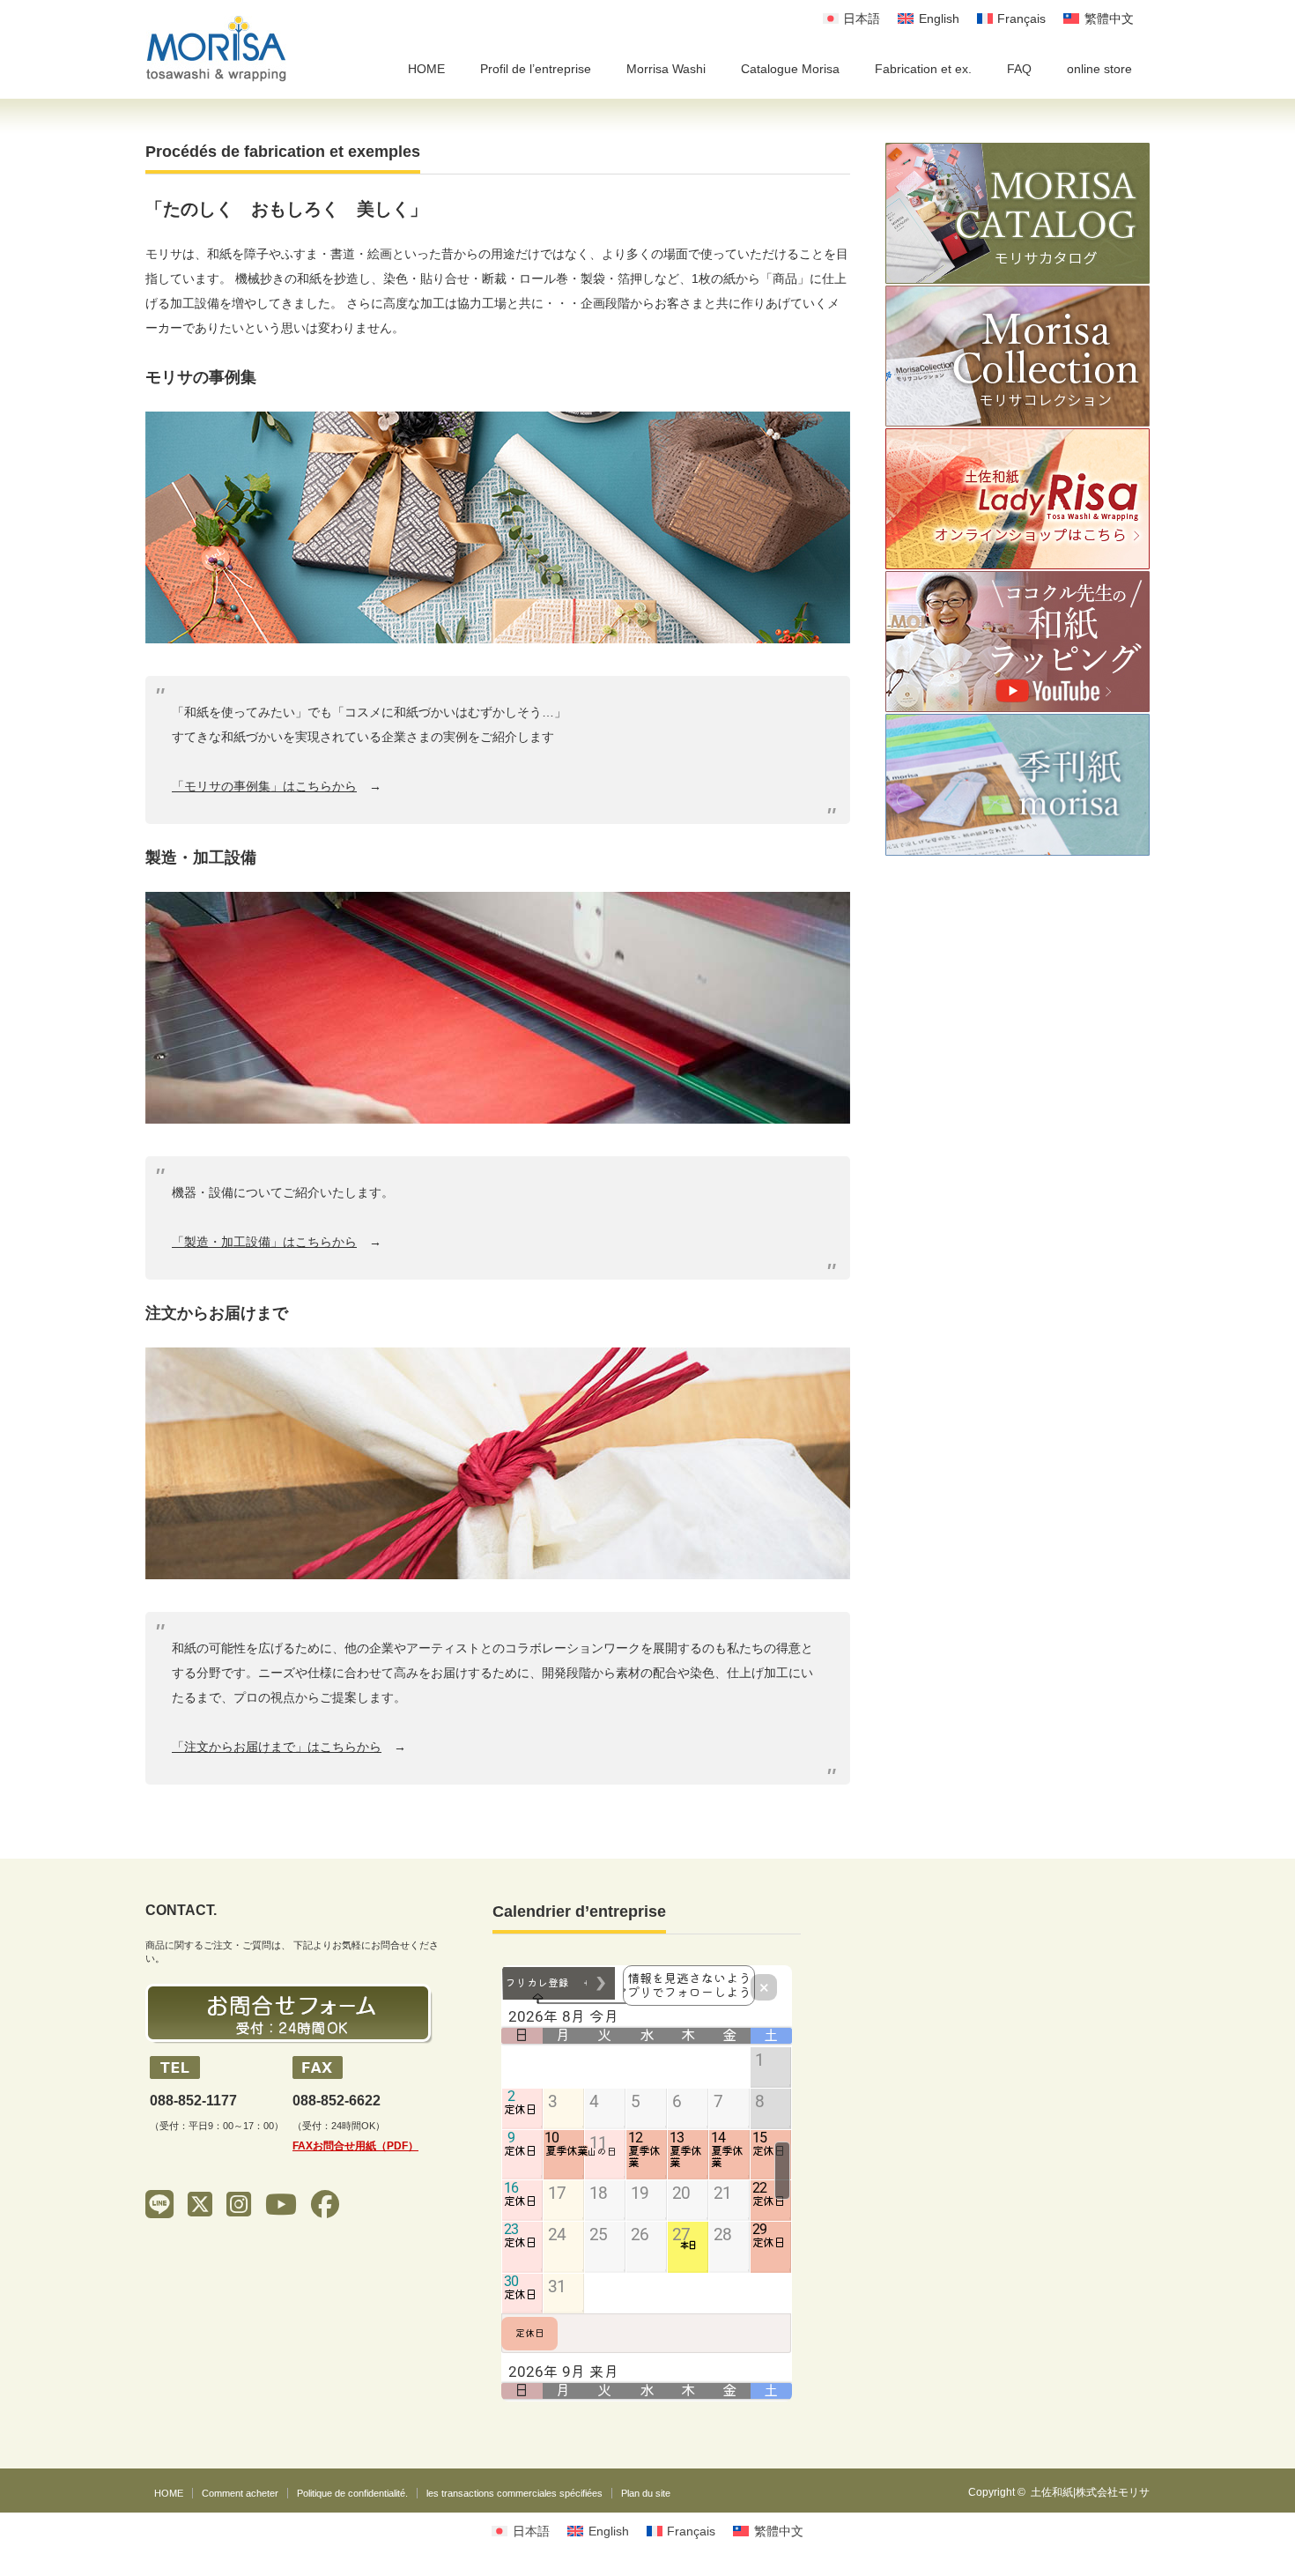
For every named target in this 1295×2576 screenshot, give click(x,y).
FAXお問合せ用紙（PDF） (355, 2146)
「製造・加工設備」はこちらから (264, 1242)
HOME (426, 69)
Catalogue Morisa (790, 69)
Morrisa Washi (666, 69)
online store (1099, 69)
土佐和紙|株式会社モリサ (1090, 2492)
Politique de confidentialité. (352, 2493)
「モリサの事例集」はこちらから (264, 786)
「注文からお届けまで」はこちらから (277, 1747)
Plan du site (646, 2493)
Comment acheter (240, 2493)
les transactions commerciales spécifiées (514, 2493)
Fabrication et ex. (923, 69)
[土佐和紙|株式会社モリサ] (216, 49)
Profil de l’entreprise (536, 69)
